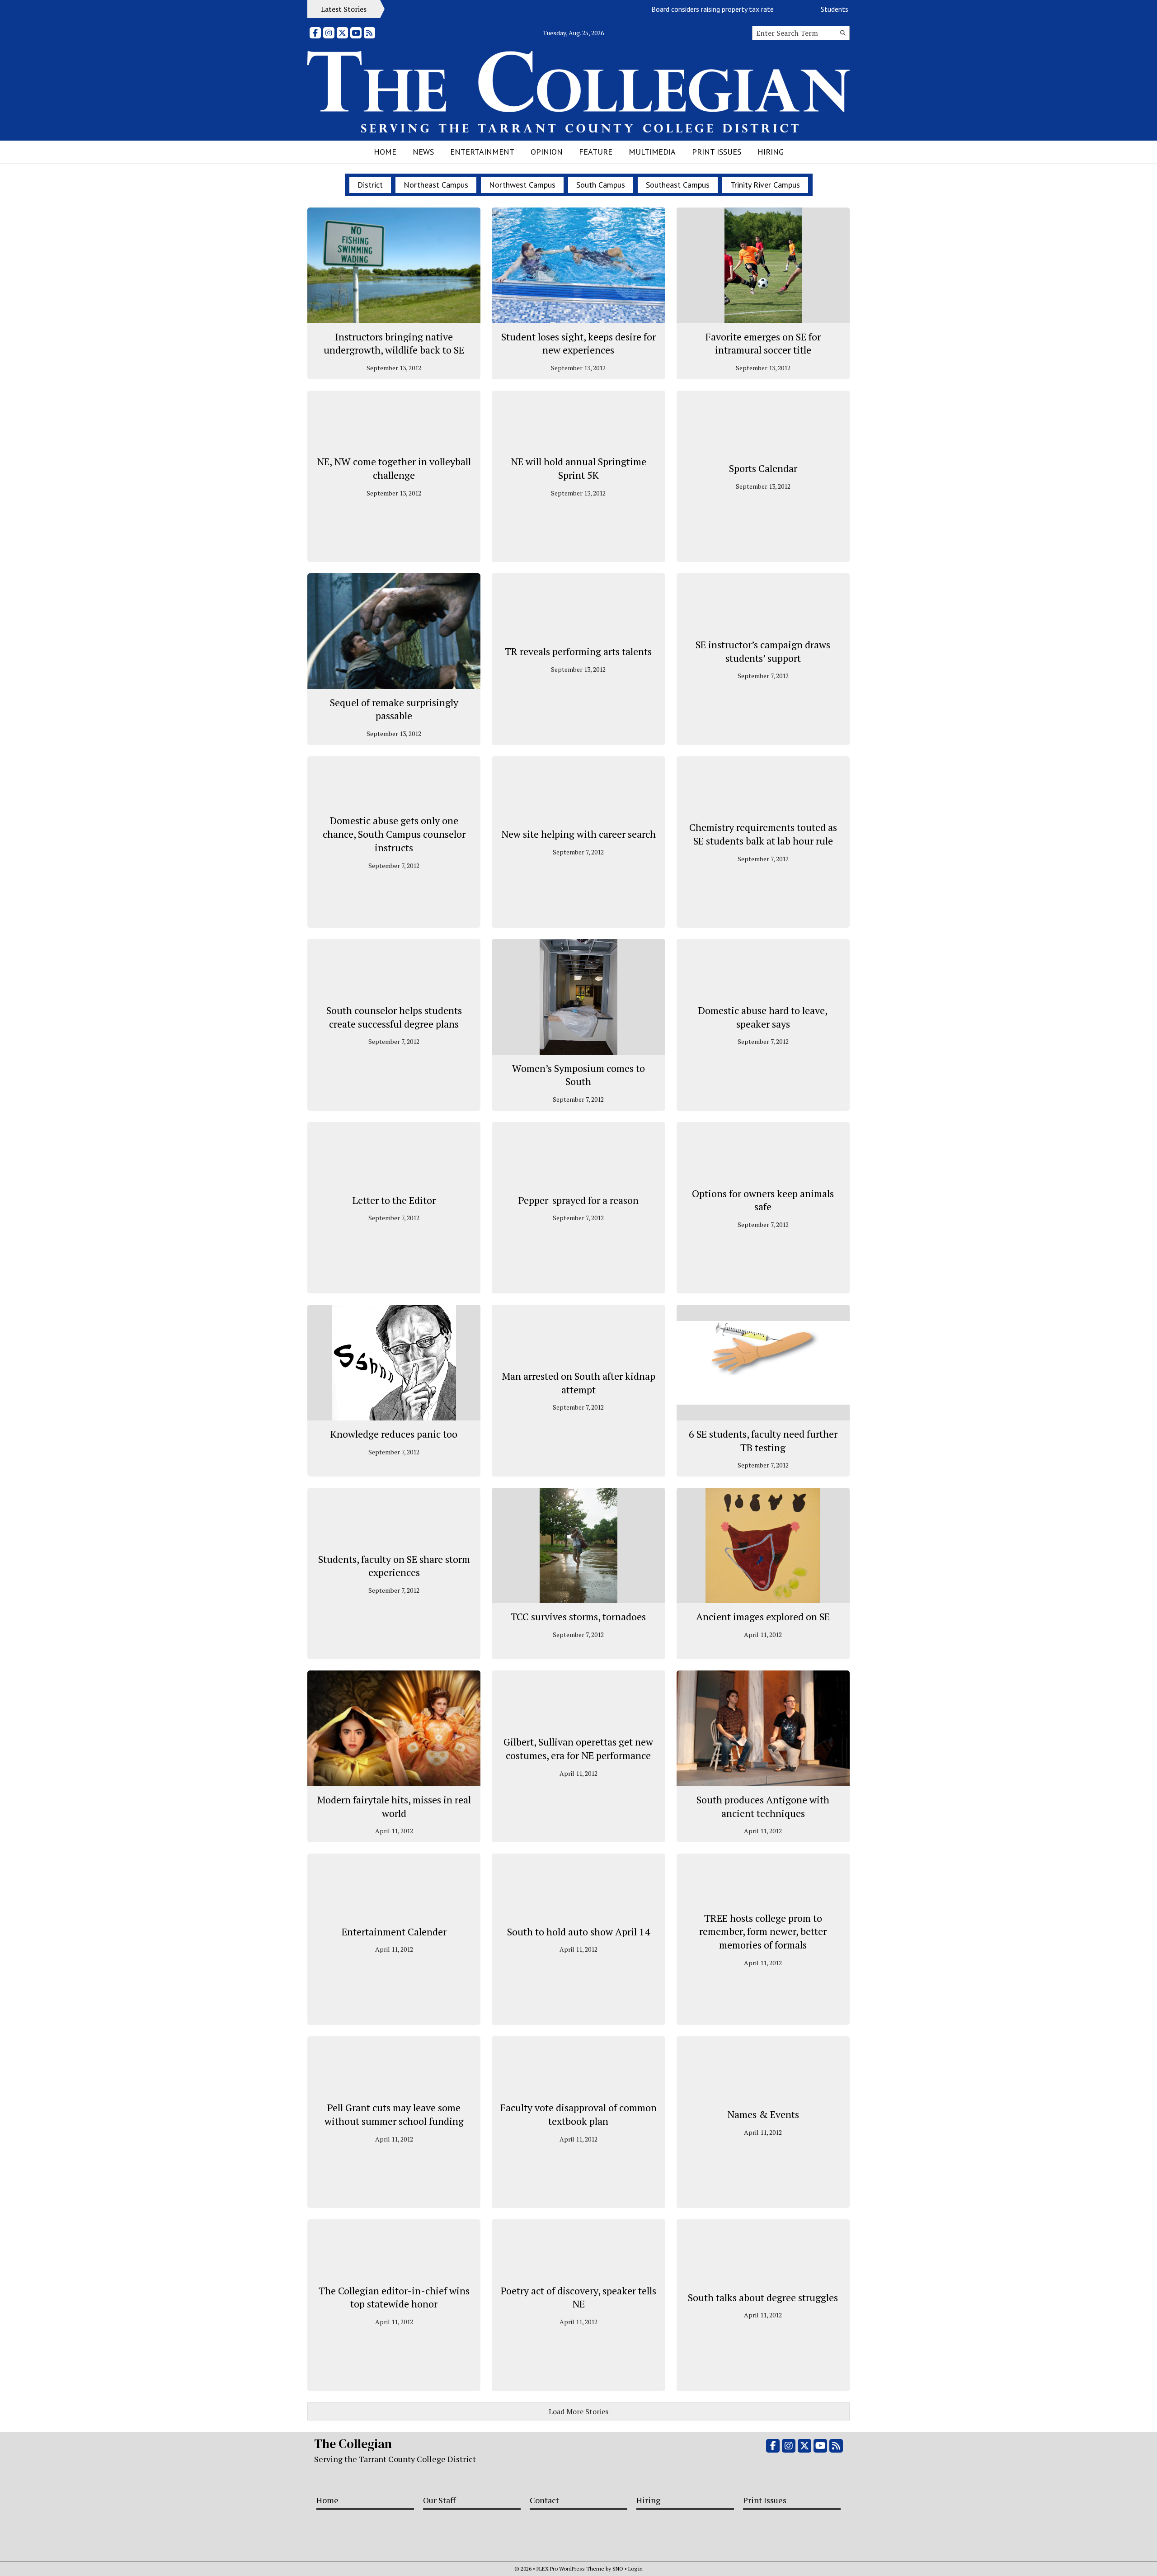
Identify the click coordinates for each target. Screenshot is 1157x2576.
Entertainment (482, 152)
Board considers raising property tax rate (661, 9)
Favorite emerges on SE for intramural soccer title (763, 343)
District (370, 185)
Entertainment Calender (394, 1932)
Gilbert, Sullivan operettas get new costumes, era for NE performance (578, 1748)
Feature (596, 152)
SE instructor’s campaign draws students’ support (763, 651)
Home (385, 152)
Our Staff (439, 2500)
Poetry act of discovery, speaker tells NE (578, 2297)
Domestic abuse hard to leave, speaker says (763, 1017)
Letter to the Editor (394, 1200)
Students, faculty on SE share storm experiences (394, 1566)
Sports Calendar (763, 468)
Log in (635, 2569)
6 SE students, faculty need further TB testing (763, 1441)
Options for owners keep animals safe (763, 1200)
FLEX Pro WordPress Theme (570, 2569)
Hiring (771, 152)
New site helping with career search (578, 834)
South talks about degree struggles (763, 2297)
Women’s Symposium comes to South (578, 1075)
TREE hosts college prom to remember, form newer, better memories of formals (763, 1931)
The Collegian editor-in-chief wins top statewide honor (394, 2297)
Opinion (547, 152)
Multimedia (652, 152)
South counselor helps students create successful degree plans (394, 1017)
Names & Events (763, 2114)
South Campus (601, 185)
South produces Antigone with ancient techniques (763, 1806)
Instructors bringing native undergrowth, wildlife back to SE (394, 343)
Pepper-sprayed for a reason (578, 1200)
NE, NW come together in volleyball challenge (394, 468)
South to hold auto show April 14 (578, 1932)
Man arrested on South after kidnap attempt (578, 1383)
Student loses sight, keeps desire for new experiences (578, 343)
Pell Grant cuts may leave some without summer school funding (394, 2114)
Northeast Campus (436, 185)
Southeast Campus (678, 185)
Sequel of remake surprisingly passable (394, 709)
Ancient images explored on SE (763, 1616)
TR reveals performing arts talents (578, 651)
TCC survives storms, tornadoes (578, 1616)
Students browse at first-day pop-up (824, 9)
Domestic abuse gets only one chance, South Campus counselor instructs (394, 834)
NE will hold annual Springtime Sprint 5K (578, 468)
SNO (618, 2569)
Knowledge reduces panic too (394, 1434)
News (423, 152)
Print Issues (717, 152)
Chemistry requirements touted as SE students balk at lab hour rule (763, 834)
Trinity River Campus (765, 185)
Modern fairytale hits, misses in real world (394, 1806)
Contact (544, 2500)
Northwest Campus (522, 185)
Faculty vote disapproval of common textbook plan (578, 2114)
